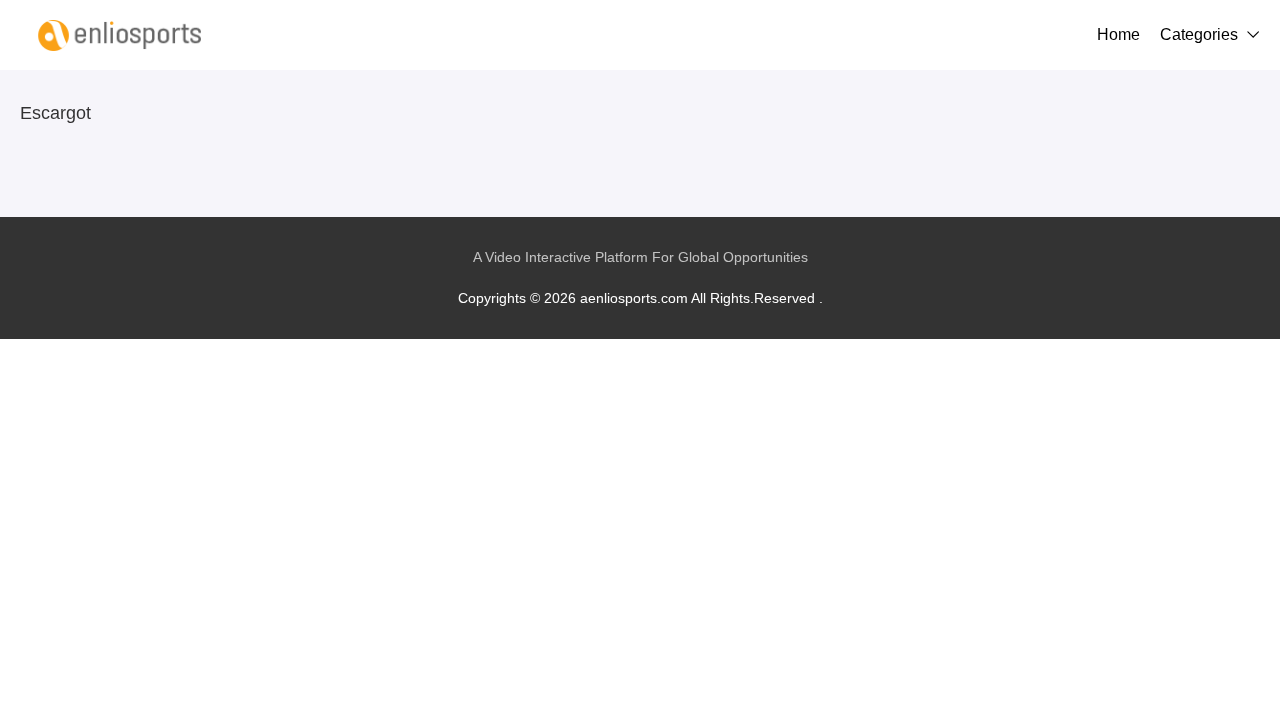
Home (1118, 34)
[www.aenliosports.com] (120, 35)
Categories (1199, 34)
